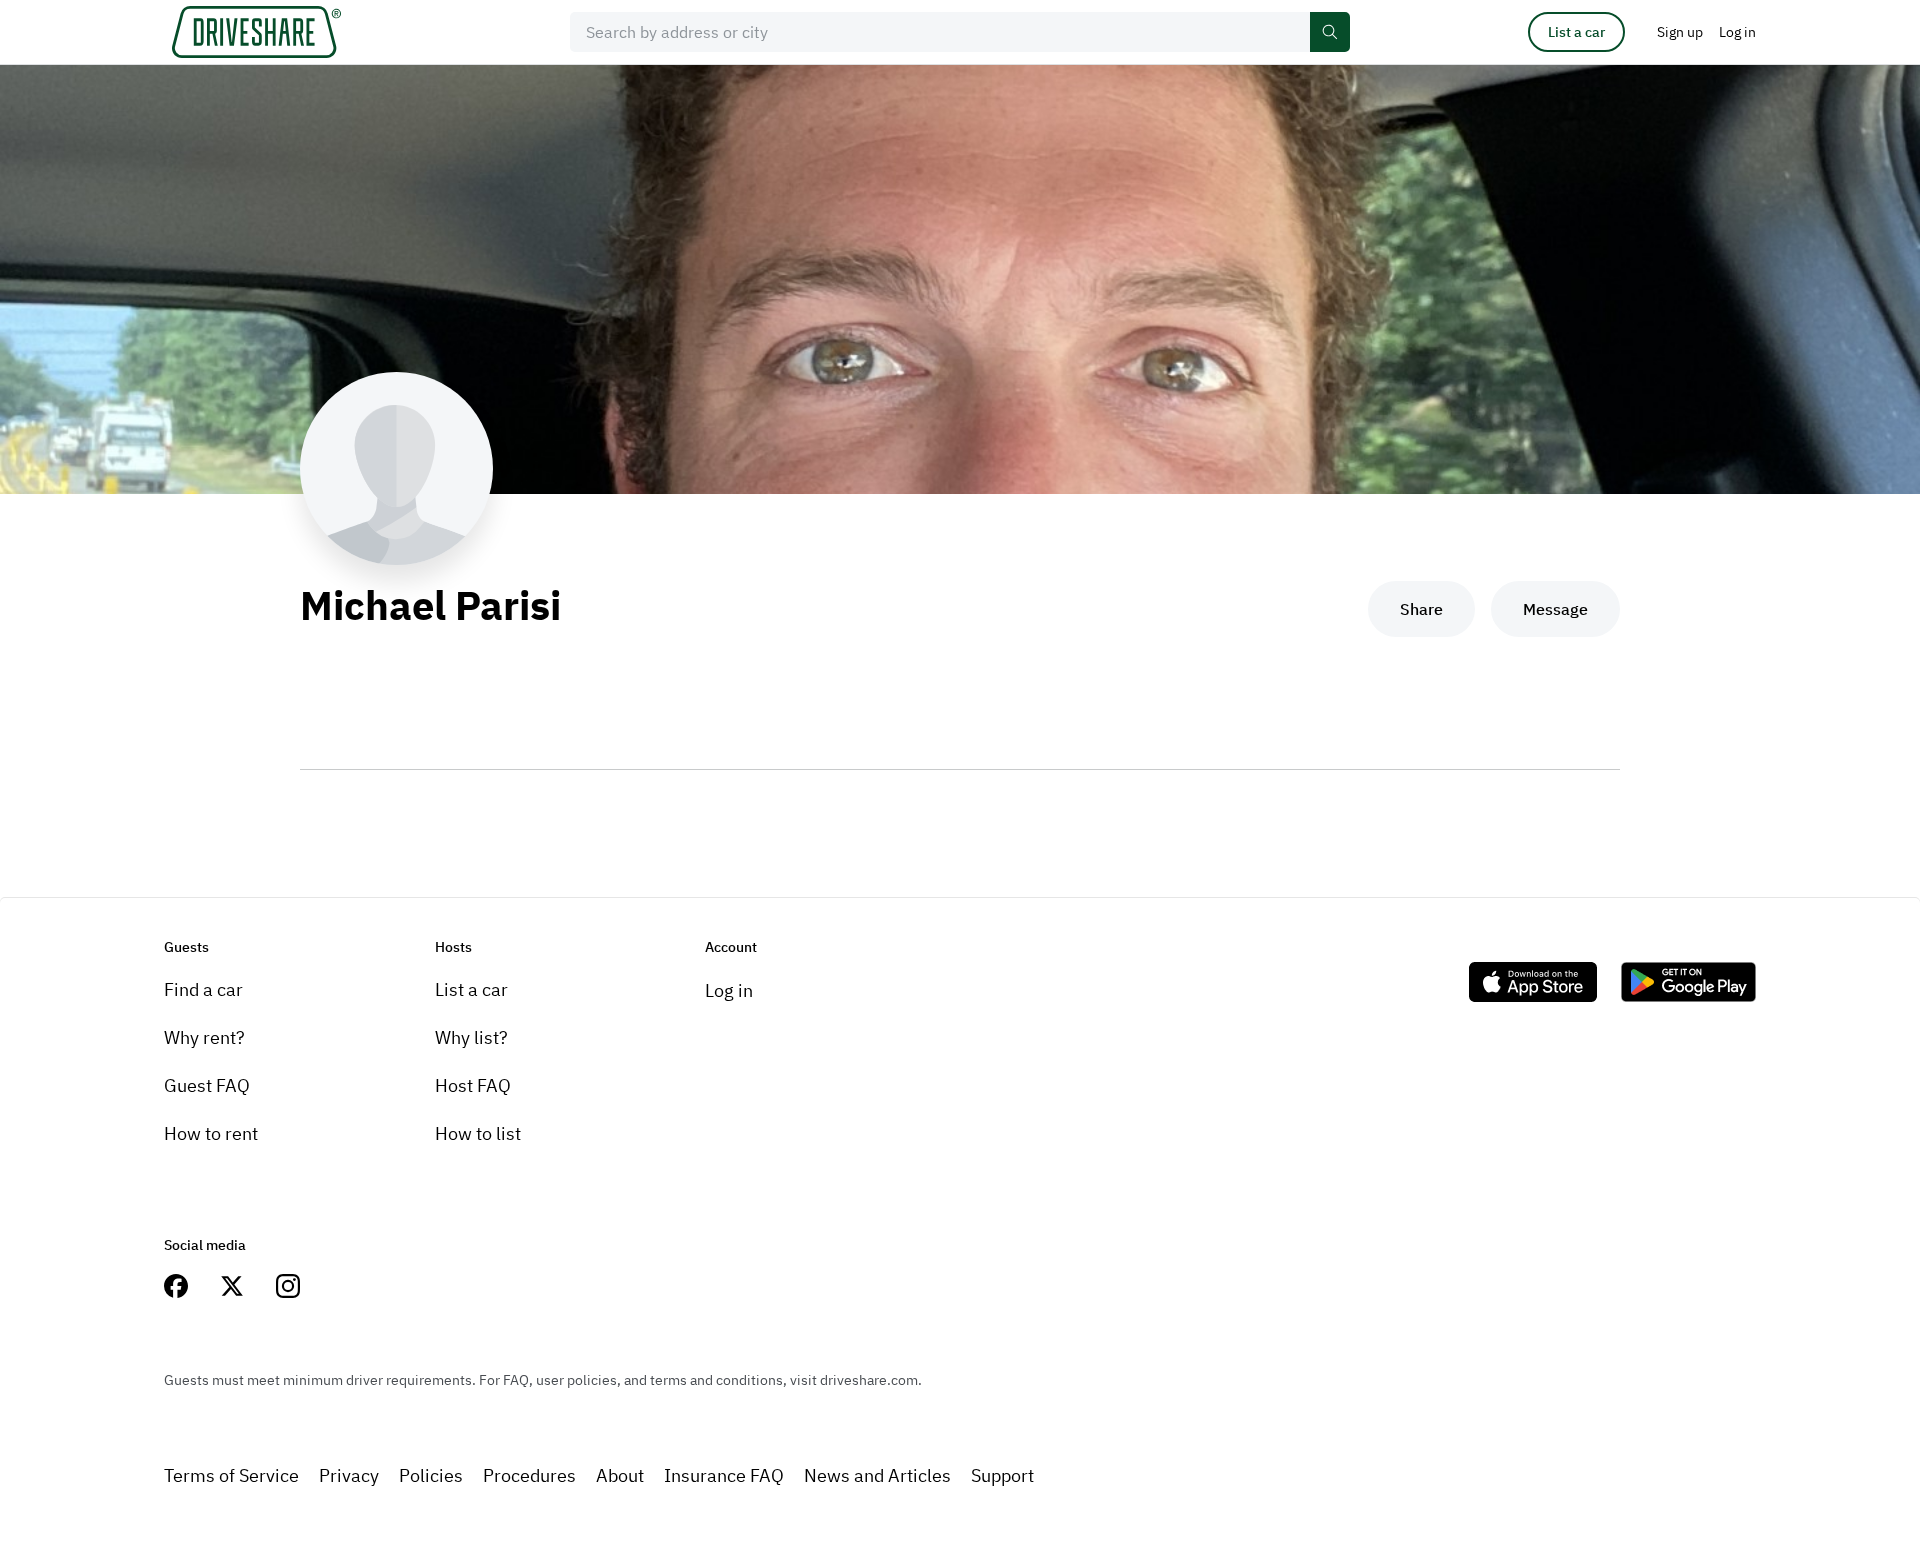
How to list (478, 1133)
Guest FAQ (207, 1085)
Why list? (471, 1037)
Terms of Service (231, 1475)
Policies (431, 1475)
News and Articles (877, 1475)
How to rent (211, 1133)
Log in (729, 990)
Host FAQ (473, 1085)
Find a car (203, 989)
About (620, 1475)
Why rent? (204, 1037)
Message (1555, 609)
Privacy (349, 1475)
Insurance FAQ (724, 1475)
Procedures (529, 1475)
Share (1421, 609)
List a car (1576, 32)
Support (1002, 1475)
